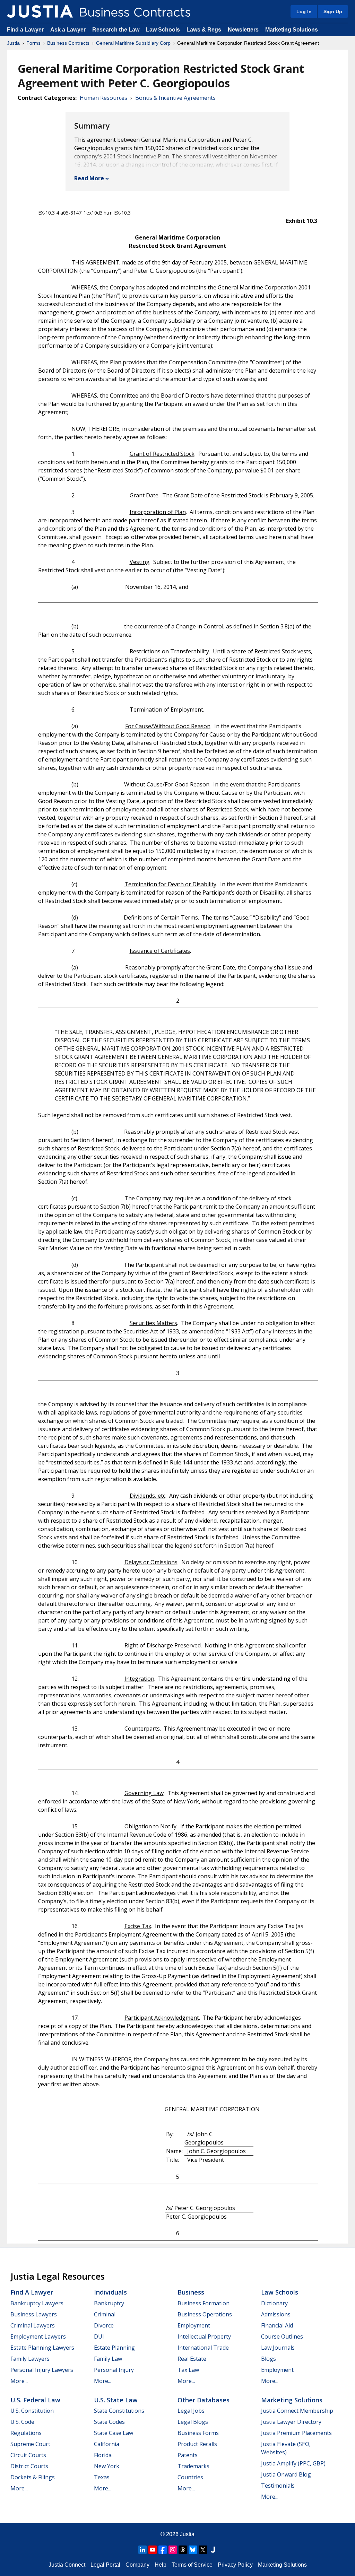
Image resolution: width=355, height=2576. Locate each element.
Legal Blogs (193, 2422)
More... (19, 2381)
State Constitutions (119, 2411)
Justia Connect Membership (297, 2411)
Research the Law (116, 30)
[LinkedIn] (142, 2550)
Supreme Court (30, 2444)
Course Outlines (282, 2336)
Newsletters (243, 30)
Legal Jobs (191, 2411)
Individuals (110, 2292)
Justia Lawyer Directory (291, 2422)
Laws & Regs (204, 30)
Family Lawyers (30, 2359)
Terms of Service (192, 2565)
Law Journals (278, 2348)
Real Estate (192, 2359)
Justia (13, 43)
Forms (33, 43)
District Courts (29, 2466)
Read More (89, 178)
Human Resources (103, 98)
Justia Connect (67, 2565)
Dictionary (274, 2303)
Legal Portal (105, 2565)
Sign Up (333, 11)
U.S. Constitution (32, 2411)
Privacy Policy (235, 2565)
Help (161, 2565)
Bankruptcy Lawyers (37, 2303)
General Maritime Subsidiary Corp (133, 43)
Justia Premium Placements (296, 2433)
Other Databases (204, 2400)
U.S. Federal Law (35, 2400)
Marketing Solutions (292, 30)
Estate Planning (114, 2348)
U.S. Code (22, 2422)
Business (191, 2292)
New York (107, 2466)
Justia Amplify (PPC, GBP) (293, 2463)
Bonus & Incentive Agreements (175, 98)
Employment (194, 2325)
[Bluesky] (193, 2550)
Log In (304, 11)
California (107, 2444)
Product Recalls (197, 2444)
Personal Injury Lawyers (42, 2370)
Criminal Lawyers (33, 2325)
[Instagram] (173, 2550)
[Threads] (183, 2550)
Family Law (108, 2359)
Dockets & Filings (33, 2477)
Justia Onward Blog (286, 2474)
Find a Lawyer (25, 30)
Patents (188, 2455)
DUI (99, 2336)
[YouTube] (153, 2550)
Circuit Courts (28, 2455)
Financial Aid (277, 2325)
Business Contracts (68, 43)
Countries (190, 2477)
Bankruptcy (109, 2303)
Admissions (276, 2314)
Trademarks (193, 2466)
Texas (102, 2477)
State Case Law (114, 2433)
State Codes (109, 2422)
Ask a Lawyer (69, 30)
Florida (103, 2455)
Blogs (269, 2359)
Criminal (105, 2314)
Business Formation (204, 2303)
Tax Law (188, 2370)
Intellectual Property (204, 2336)
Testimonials (278, 2486)
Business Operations (205, 2314)
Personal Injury (114, 2370)
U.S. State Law (116, 2400)
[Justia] (40, 11)
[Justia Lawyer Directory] (213, 2550)
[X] (203, 2550)
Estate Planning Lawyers (42, 2348)
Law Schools (163, 30)
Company (137, 2565)
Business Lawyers (34, 2314)
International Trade (203, 2348)
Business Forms (198, 2433)
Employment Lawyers (38, 2336)
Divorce (104, 2325)
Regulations (26, 2433)
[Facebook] (163, 2550)
